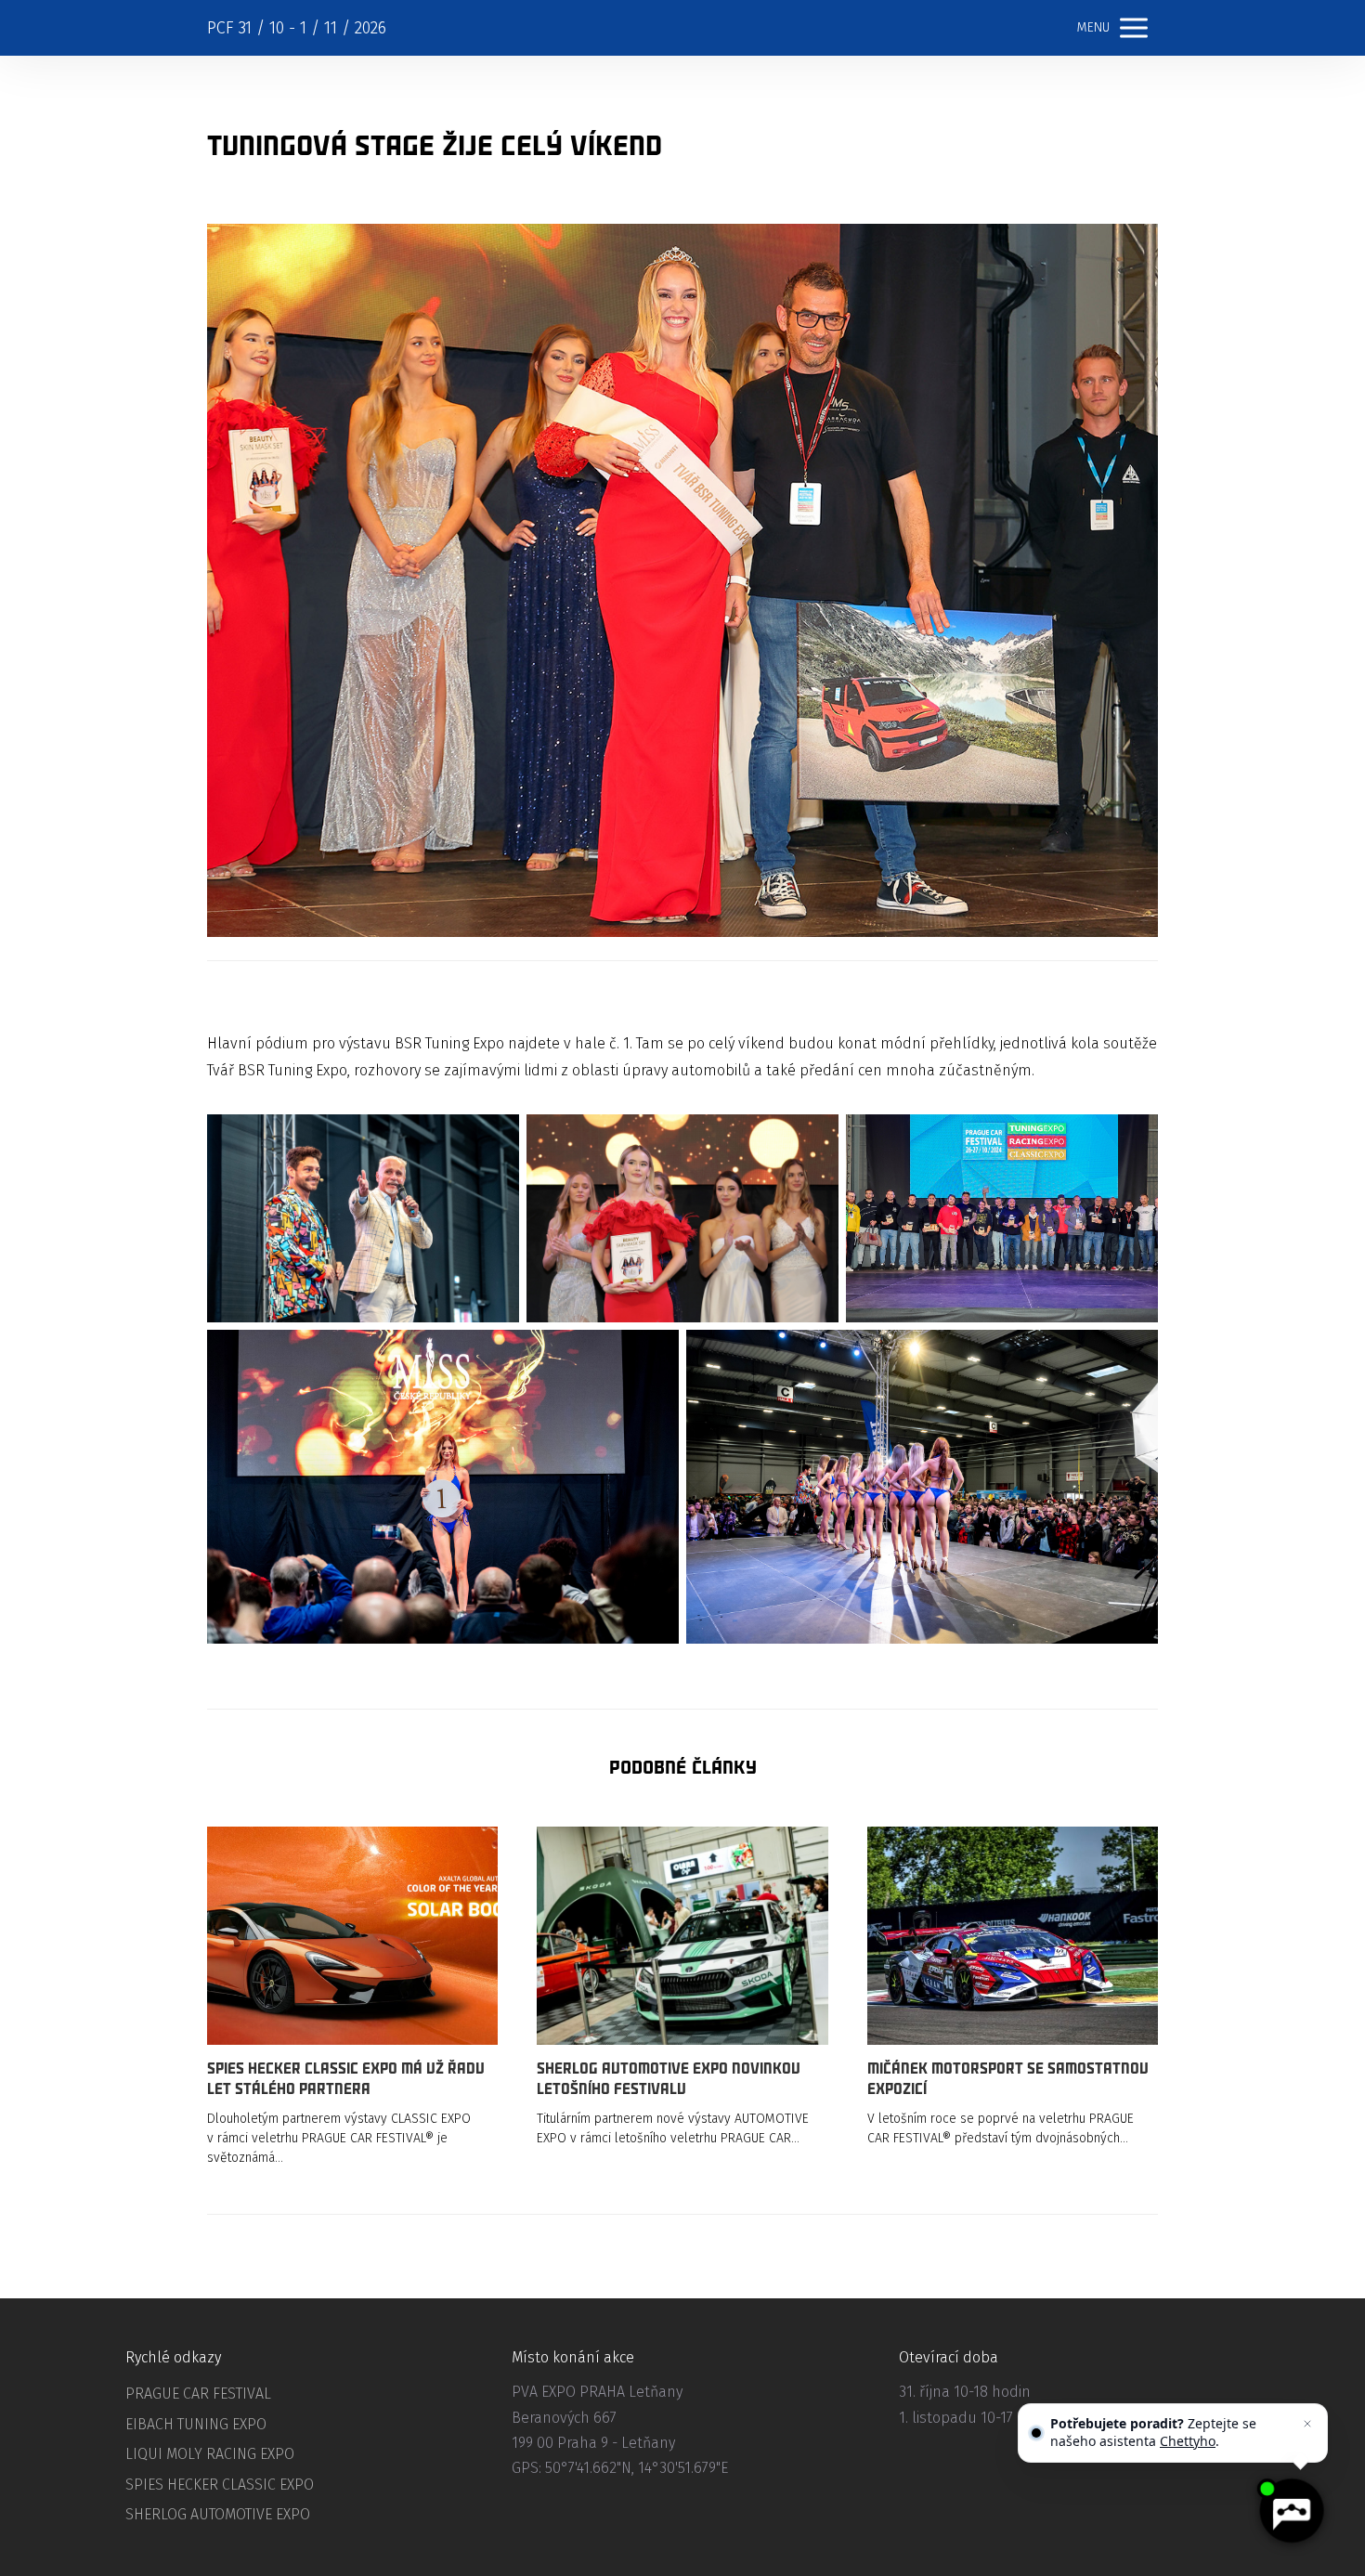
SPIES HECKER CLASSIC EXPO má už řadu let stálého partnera (346, 2079)
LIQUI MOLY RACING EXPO (210, 2454)
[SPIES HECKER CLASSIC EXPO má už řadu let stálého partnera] (352, 1936)
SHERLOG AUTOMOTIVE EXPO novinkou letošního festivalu (669, 2079)
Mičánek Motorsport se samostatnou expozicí (1008, 2079)
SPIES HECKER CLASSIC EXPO (220, 2485)
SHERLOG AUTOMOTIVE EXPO (218, 2514)
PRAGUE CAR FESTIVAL (198, 2394)
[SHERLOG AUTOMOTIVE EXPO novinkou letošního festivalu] (682, 1936)
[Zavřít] (1307, 2424)
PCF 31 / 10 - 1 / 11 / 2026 (297, 28)
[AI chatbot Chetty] (1291, 2511)
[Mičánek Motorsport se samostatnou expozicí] (1013, 1936)
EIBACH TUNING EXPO (196, 2424)
